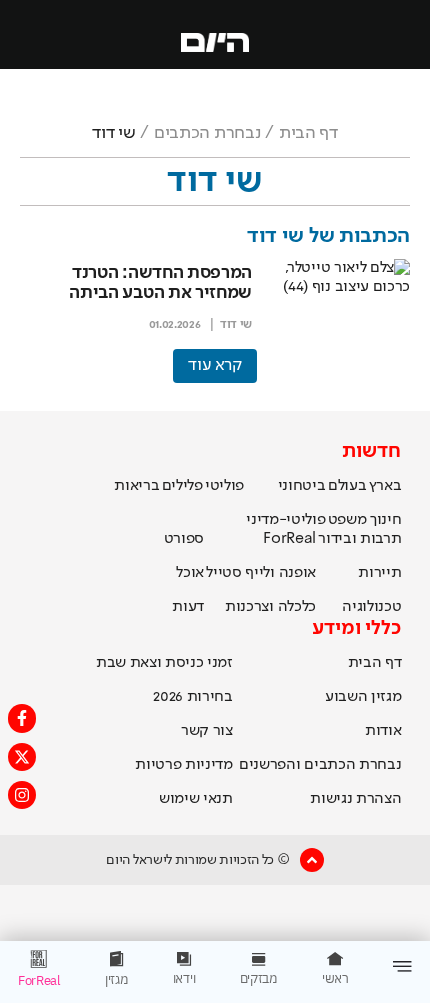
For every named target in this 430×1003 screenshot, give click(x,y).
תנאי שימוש (196, 799)
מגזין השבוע (363, 697)
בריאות (136, 486)
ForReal (289, 539)
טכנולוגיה (371, 607)
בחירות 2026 (193, 697)
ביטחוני (302, 486)
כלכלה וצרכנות (270, 607)
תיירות (379, 573)
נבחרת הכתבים (207, 133)
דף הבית (308, 133)
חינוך (385, 520)
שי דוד (236, 325)
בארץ (385, 486)
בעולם (347, 486)
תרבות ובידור (359, 539)
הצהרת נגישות (355, 799)
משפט (347, 520)
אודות (383, 731)
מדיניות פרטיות (184, 765)
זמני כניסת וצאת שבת (164, 663)
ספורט (184, 539)
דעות (188, 607)
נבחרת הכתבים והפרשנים (320, 765)
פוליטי (224, 486)
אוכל (190, 573)
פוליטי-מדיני (285, 520)
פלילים (182, 486)
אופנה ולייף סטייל (261, 573)
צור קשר (207, 731)
